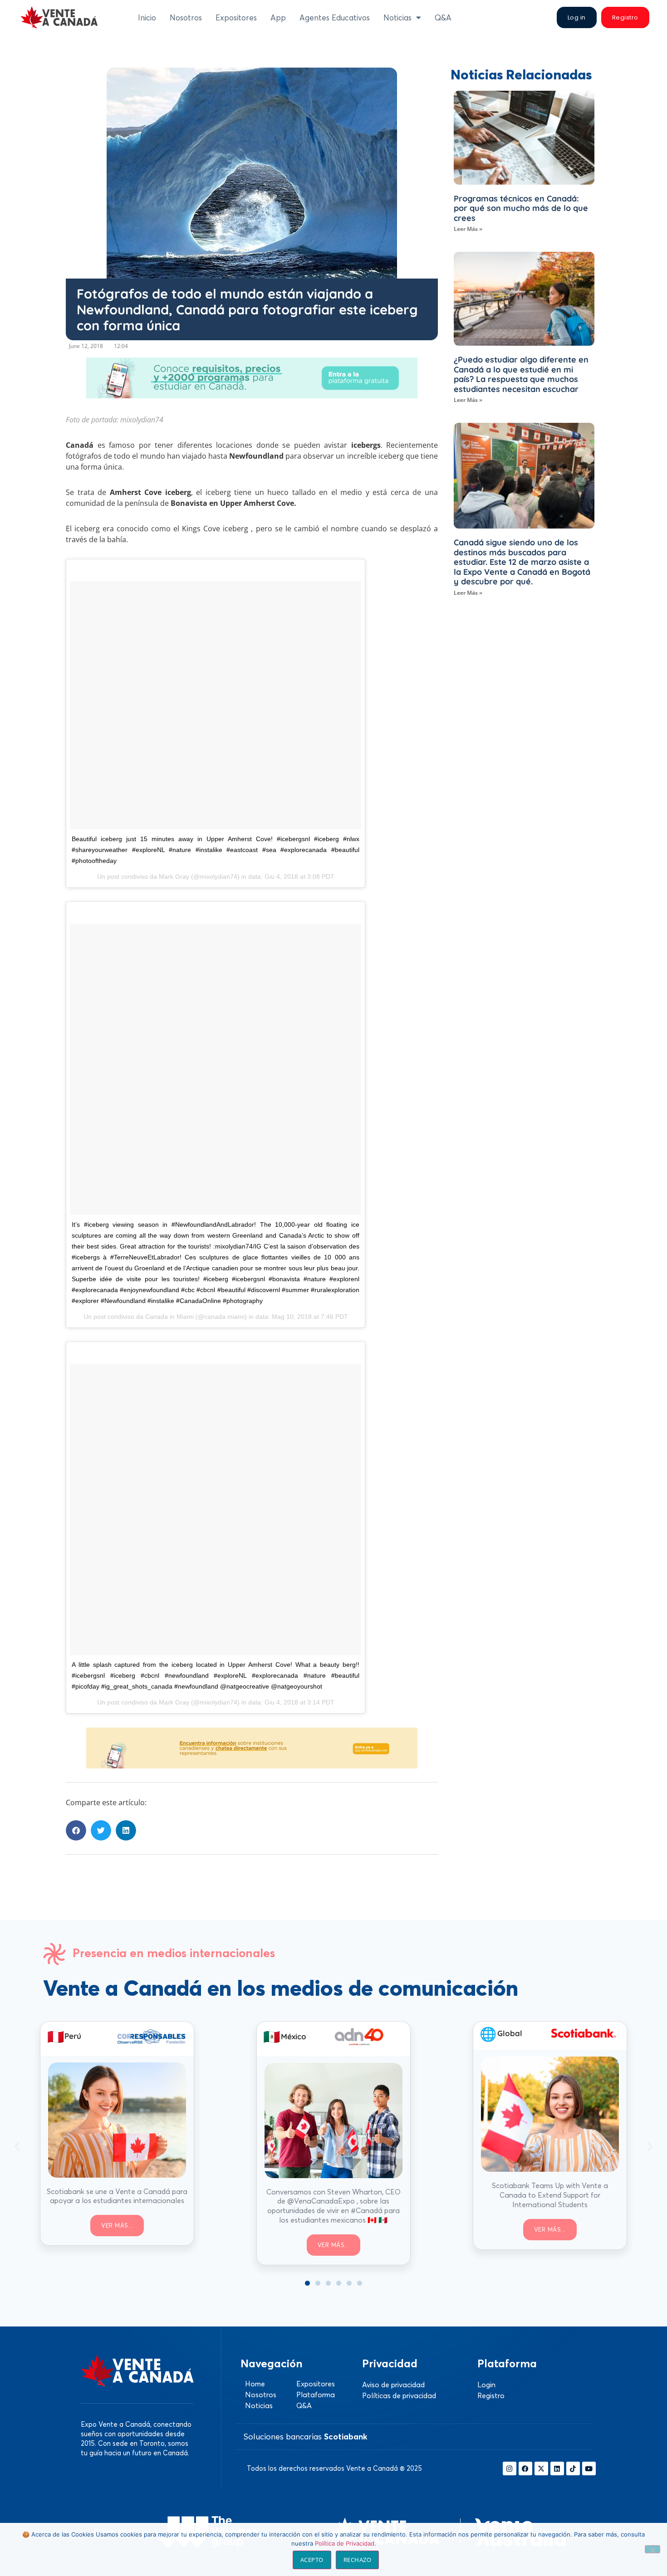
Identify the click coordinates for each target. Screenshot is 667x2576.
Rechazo (358, 2560)
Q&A (443, 17)
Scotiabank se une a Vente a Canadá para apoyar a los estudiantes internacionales (117, 2196)
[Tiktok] (573, 2468)
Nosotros (186, 17)
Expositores (236, 17)
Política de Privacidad (345, 2543)
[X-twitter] (541, 2468)
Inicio (147, 17)
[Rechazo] (652, 2549)
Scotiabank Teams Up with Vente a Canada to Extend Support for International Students (550, 2195)
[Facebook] (525, 2468)
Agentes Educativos (335, 17)
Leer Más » (468, 229)
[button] (76, 1830)
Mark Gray (174, 877)
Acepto (312, 2560)
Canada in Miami (169, 1317)
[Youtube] (589, 2468)
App (278, 17)
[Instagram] (510, 2468)
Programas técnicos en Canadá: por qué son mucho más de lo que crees (521, 208)
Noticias (397, 17)
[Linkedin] (557, 2468)
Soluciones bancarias (305, 2436)
